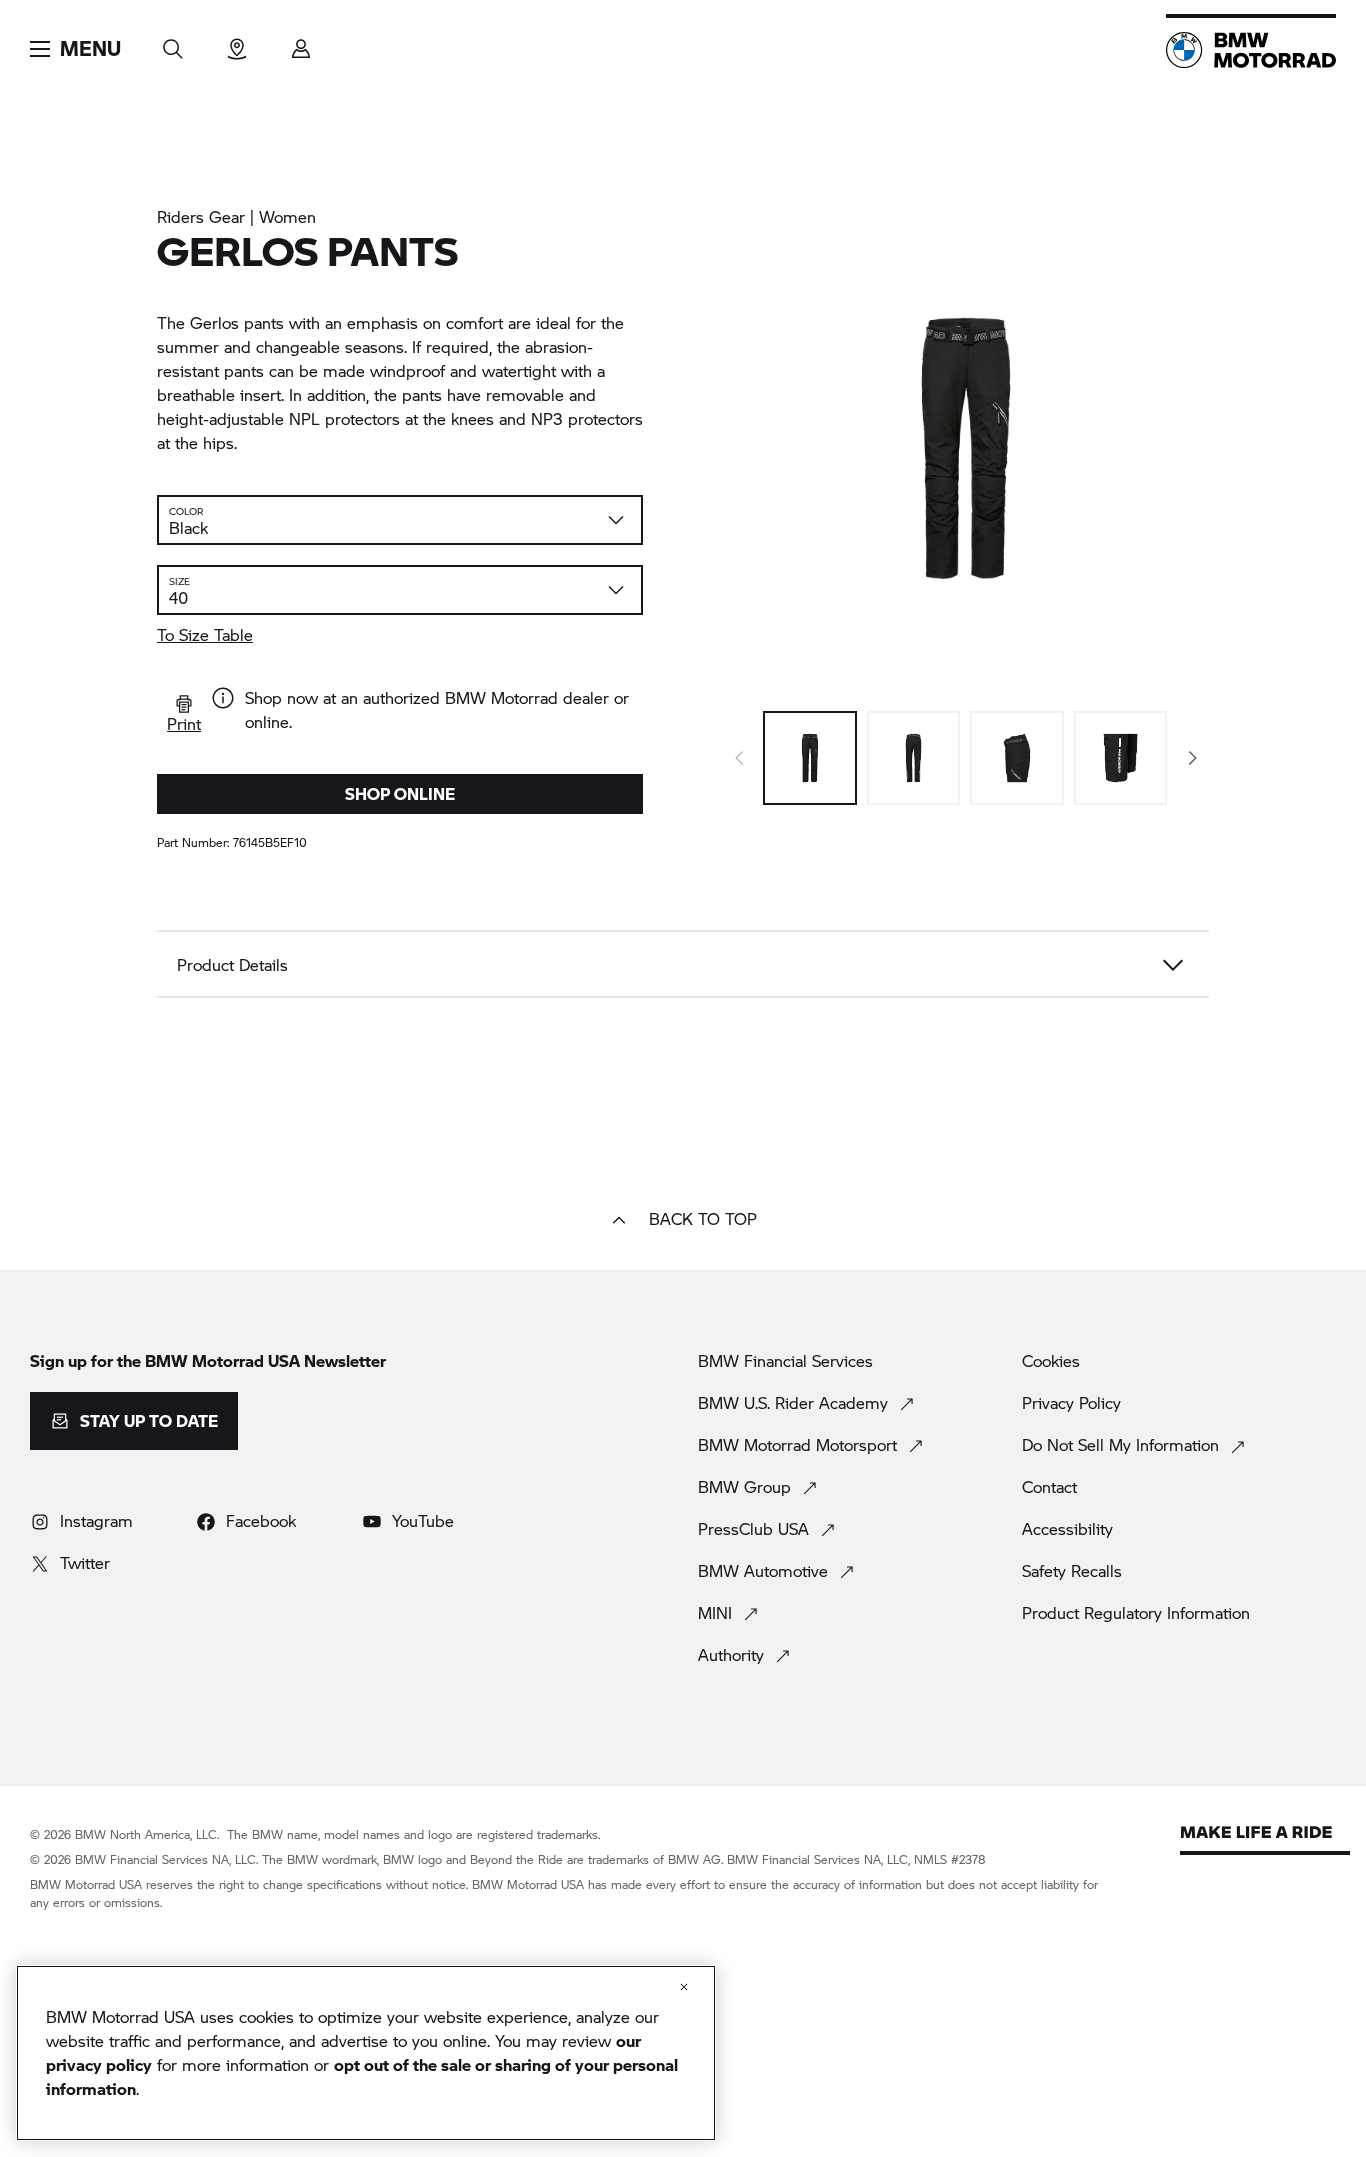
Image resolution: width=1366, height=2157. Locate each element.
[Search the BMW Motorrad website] (173, 42)
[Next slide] (1193, 758)
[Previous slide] (739, 758)
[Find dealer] (237, 42)
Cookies (1051, 1361)
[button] (75, 49)
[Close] (684, 1987)
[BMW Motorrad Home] (1251, 50)
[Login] (301, 42)
